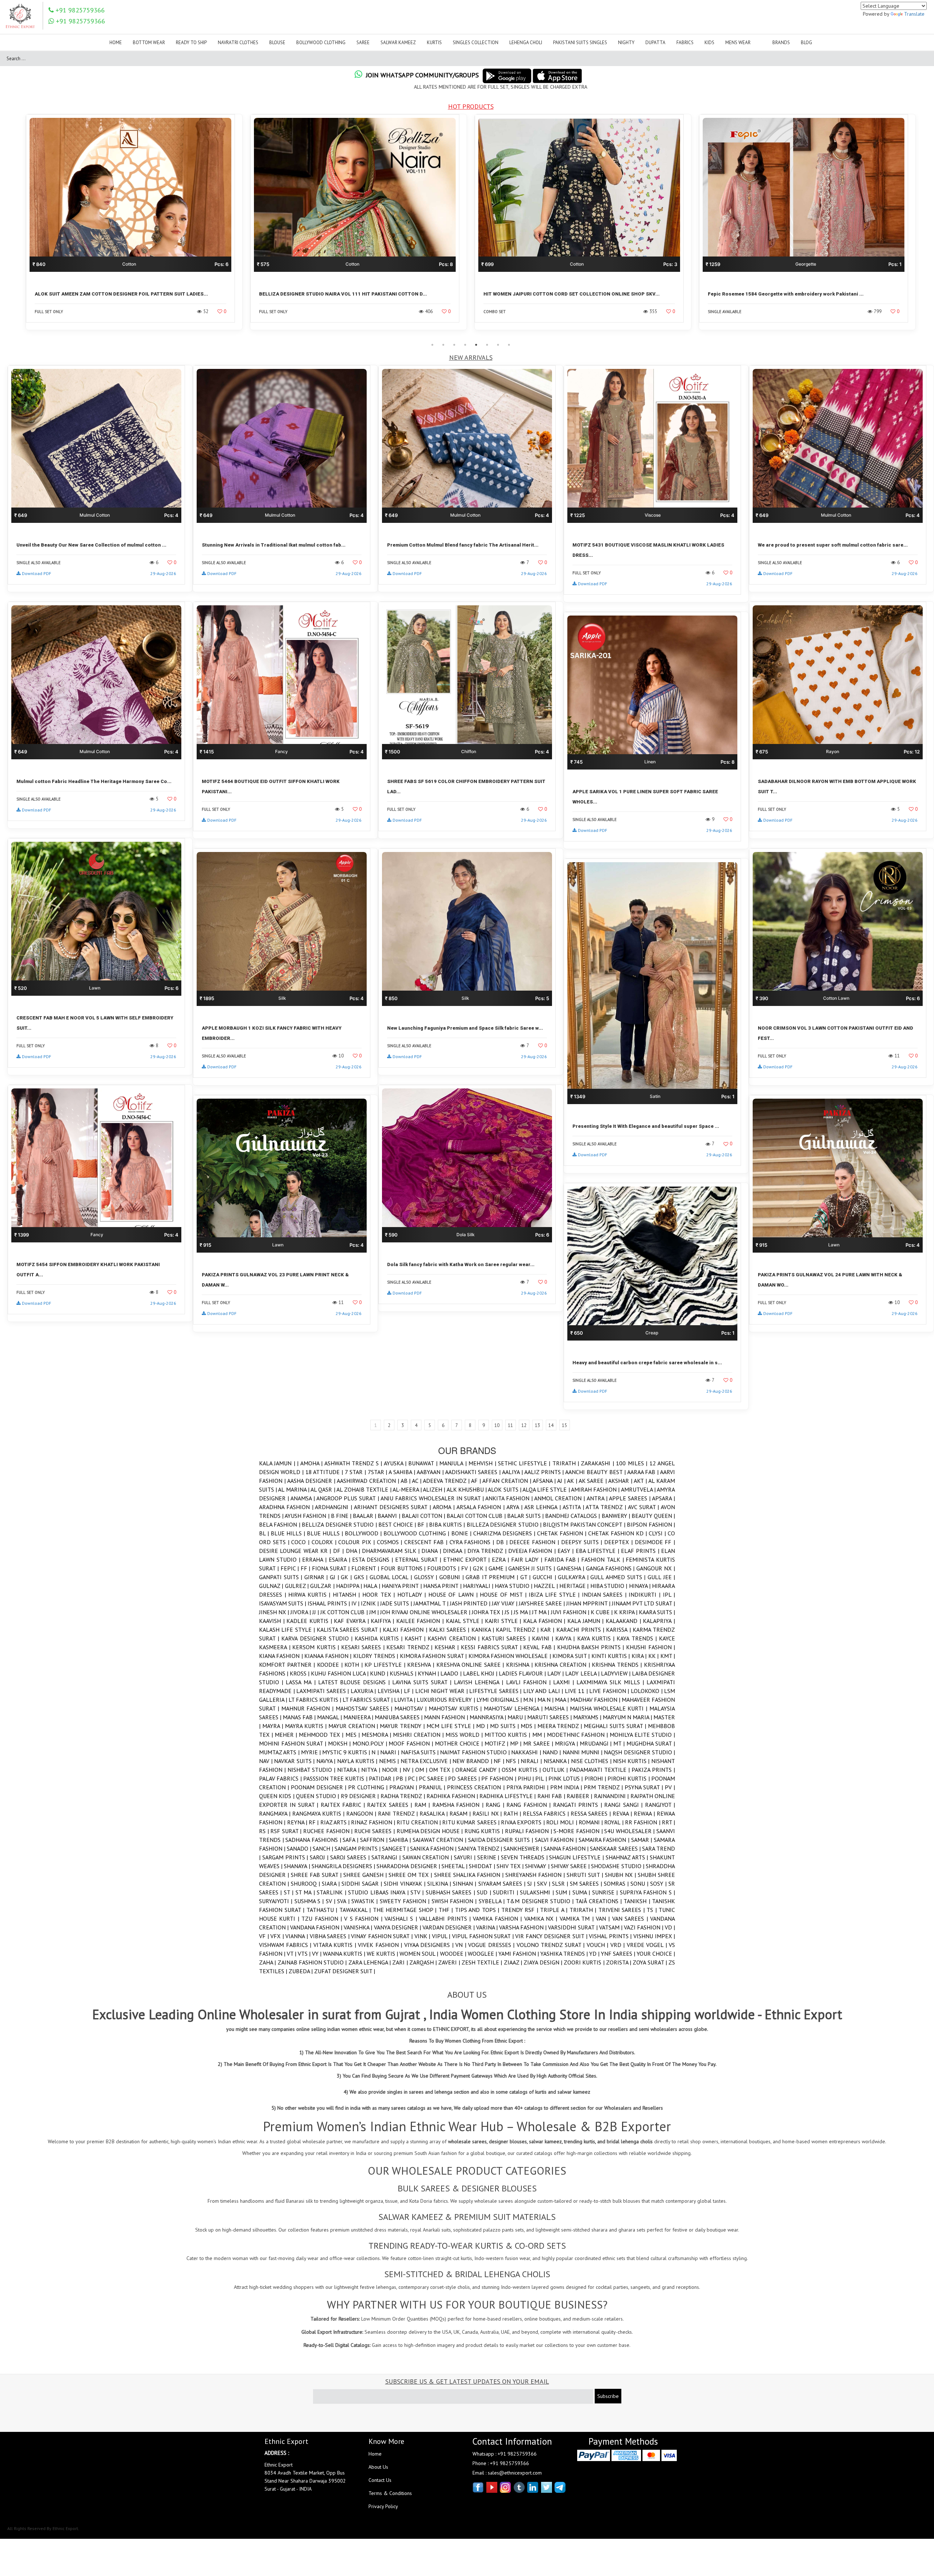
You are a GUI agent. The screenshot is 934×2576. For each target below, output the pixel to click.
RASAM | (461, 1813)
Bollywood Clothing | (417, 1533)
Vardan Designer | (449, 1927)
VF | (265, 1936)
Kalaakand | (624, 1621)
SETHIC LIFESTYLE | (525, 1463)
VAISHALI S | (402, 1918)
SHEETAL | (455, 1866)
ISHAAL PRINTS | (329, 1603)
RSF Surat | (287, 1831)
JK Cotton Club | (345, 1612)
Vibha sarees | (331, 1936)
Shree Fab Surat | (317, 1875)
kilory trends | (377, 1656)
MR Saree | (539, 1743)
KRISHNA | (520, 1665)
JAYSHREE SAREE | (543, 1603)
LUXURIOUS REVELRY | (446, 1700)
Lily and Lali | (544, 1691)
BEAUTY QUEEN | (653, 1516)
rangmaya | (276, 1813)
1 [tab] (432, 345)
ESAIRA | (341, 1559)
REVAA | (623, 1813)
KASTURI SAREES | (507, 1638)
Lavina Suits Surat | (423, 1682)
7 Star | (356, 1472)
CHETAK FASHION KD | (618, 1533)
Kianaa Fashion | (329, 1656)
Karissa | (619, 1630)
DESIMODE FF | (655, 1542)
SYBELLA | (493, 1901)
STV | (418, 1892)
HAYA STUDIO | (514, 1586)
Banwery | (617, 1516)
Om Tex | (442, 1770)
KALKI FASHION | (406, 1630)
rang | (496, 1805)
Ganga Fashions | (611, 1568)
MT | (620, 1743)
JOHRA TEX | (488, 1612)
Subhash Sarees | (451, 1892)
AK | (573, 1481)
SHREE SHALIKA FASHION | (470, 1875)
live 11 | (577, 1691)
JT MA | (541, 1612)
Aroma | (445, 1507)
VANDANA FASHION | (317, 1927)
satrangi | (387, 1857)
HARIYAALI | (479, 1586)
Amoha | (312, 1463)
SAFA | (351, 1840)
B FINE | (342, 1516)
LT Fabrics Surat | (368, 1700)
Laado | (451, 1673)
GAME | (499, 1568)
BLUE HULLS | (326, 1533)
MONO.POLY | (371, 1743)
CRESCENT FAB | (427, 1542)
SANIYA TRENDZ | (481, 1848)
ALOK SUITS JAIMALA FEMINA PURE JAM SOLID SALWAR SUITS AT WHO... (345, 294)
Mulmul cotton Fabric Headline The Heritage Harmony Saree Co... (94, 781)
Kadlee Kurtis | (310, 1621)
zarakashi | (598, 1463)
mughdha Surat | (651, 1743)
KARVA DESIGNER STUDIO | (318, 1638)
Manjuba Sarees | (399, 1717)
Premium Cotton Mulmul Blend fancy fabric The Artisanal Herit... (463, 545)
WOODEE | (454, 1954)
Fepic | (291, 1568)
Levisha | (391, 1691)
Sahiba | (401, 1840)
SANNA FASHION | (567, 1848)
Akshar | (621, 1481)
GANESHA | (571, 1568)
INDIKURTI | (646, 1594)
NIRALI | (532, 1761)
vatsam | (611, 1927)
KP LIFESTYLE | (386, 1665)
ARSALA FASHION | (481, 1507)
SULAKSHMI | (538, 1892)
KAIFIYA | (383, 1621)
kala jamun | (586, 1621)
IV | (356, 1603)
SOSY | (659, 1883)
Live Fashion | (610, 1691)
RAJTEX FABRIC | (344, 1805)
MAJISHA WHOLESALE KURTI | (610, 1708)
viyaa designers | (430, 1945)
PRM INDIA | (567, 1787)
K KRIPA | (626, 1612)
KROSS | (300, 1673)
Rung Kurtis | (485, 1831)
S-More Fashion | (579, 1831)
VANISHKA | (359, 1927)
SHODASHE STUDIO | (618, 1866)
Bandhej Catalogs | (573, 1516)
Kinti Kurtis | (611, 1656)
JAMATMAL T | (432, 1603)
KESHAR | (448, 1647)
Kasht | (416, 1638)
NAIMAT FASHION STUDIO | (476, 1752)
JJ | (316, 1612)
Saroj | (320, 1857)
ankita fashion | (510, 1498)
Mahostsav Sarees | (365, 1708)
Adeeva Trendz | (447, 1481)
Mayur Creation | (354, 1726)
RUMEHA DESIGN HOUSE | (431, 1831)
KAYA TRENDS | (638, 1638)
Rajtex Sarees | (391, 1805)
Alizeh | (435, 1489)
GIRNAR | (317, 1577)
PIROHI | (596, 1778)
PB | (402, 1778)
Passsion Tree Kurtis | (336, 1778)
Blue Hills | (289, 1533)
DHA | (354, 1551)
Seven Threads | (525, 1857)
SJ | (532, 1883)
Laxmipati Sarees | (323, 1691)
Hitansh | (348, 1594)
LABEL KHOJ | (481, 1673)
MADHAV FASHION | (596, 1700)
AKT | (641, 1481)
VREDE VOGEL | (648, 1945)
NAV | (267, 1761)
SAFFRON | (375, 1840)
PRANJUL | (433, 1787)
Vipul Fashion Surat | (484, 1936)
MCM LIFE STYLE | (451, 1726)
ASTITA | (574, 1507)
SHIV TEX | (511, 1866)
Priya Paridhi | (528, 1787)
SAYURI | (466, 1857)
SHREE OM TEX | (411, 1875)
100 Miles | (632, 1463)
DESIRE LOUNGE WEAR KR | (296, 1551)
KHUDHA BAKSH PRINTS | (592, 1647)
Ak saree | (594, 1481)
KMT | (668, 1656)
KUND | (380, 1673)
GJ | (335, 1577)
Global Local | (392, 1577)
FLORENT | (366, 1568)
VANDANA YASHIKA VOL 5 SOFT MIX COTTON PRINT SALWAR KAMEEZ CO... (572, 294)
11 (510, 1425)
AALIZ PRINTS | (545, 1472)
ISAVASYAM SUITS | (283, 1603)
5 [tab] (476, 345)
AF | (477, 1481)
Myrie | (312, 1752)
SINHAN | (465, 1883)
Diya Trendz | (488, 1551)
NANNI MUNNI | (583, 1752)
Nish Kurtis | (632, 1761)
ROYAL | (615, 1822)
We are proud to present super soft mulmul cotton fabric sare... (833, 545)
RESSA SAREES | (592, 1813)
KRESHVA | (422, 1665)
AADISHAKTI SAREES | (474, 1472)
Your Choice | (656, 1954)
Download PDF (36, 573)
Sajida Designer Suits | (501, 1840)
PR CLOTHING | (369, 1787)
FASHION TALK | (603, 1559)
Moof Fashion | (412, 1743)
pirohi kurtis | (629, 1778)
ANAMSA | (303, 1498)
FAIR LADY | (528, 1559)
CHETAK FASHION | (563, 1533)
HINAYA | (641, 1586)
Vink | (423, 1936)
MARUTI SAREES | (550, 1717)
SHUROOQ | (306, 1883)
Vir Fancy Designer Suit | (552, 1936)
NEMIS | (390, 1761)
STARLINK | (332, 1892)
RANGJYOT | (660, 1805)
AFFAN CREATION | (507, 1481)
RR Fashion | (643, 1822)
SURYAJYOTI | (277, 1901)
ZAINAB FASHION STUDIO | (313, 1962)
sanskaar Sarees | (616, 1848)
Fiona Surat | (332, 1568)
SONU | (640, 1883)
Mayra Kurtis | (307, 1726)
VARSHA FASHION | (524, 1927)
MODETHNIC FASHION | (578, 1735)
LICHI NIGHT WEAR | (442, 1691)
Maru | (517, 1717)
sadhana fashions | (314, 1840)
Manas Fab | (300, 1717)
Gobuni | (452, 1577)
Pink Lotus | (566, 1778)
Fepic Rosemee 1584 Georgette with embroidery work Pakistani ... (113, 294)
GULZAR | (323, 1586)
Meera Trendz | (561, 1726)
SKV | (545, 1883)
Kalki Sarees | (450, 1630)
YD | (595, 1954)
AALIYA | (513, 1472)
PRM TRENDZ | (604, 1787)
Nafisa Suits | (421, 1752)
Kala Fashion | (545, 1621)
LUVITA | (405, 1700)
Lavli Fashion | (530, 1682)
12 (524, 1425)
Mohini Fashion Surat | (294, 1743)
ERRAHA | (315, 1559)
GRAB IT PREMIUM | (493, 1577)
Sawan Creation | (428, 1857)
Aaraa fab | (644, 1472)
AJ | (562, 1481)
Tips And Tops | (478, 1910)
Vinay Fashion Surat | (383, 1936)
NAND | (553, 1752)
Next (925, 227)
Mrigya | (567, 1743)
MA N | (546, 1700)
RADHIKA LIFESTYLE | (508, 1796)
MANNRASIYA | (489, 1717)
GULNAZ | (272, 1586)
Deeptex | (620, 1542)
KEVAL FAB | (540, 1647)
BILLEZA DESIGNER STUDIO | (505, 1524)
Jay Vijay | (505, 1603)
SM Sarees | (587, 1883)
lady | (556, 1673)
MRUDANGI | (597, 1743)
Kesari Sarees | (364, 1647)
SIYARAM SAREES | (503, 1883)
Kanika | (484, 1630)
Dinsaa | (455, 1551)
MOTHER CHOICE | (460, 1743)
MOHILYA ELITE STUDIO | (642, 1735)
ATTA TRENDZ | (607, 1507)
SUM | (564, 1892)
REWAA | (645, 1813)
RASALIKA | (435, 1813)
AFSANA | (545, 1481)
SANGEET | (396, 1848)
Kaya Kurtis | (597, 1638)
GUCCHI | (545, 1577)
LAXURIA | (364, 1691)
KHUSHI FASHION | (651, 1647)
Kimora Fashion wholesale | (511, 1656)
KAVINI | (544, 1638)
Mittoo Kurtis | (508, 1735)
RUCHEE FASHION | (329, 1831)
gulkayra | (574, 1577)
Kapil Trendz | (518, 1630)
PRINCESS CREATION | (476, 1787)
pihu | (527, 1778)
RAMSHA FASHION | (459, 1805)
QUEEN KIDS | (277, 1796)
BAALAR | (365, 1516)
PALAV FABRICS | (281, 1778)
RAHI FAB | (552, 1796)
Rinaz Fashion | (374, 1822)
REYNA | (298, 1822)
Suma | (582, 1892)
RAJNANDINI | (612, 1796)
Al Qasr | (323, 1489)
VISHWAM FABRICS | (286, 1945)
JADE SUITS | (397, 1603)
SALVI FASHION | (557, 1840)
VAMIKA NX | (542, 1918)
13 (537, 1425)
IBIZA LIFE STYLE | (555, 1594)
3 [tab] (454, 345)
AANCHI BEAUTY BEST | (596, 1472)
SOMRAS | (617, 1883)
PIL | (542, 1778)
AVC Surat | (644, 1507)
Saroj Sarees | (351, 1857)
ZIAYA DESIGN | (544, 1962)
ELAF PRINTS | (641, 1551)
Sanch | (324, 1848)
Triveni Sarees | (623, 1910)
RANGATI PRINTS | (579, 1805)
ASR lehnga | (543, 1507)
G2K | (481, 1568)
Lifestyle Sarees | (496, 1691)
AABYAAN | (431, 1472)
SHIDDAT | (483, 1866)
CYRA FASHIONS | (473, 1542)
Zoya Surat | (651, 1962)
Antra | (598, 1498)
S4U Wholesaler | (630, 1831)
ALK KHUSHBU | (467, 1489)
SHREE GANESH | (366, 1875)
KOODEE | (331, 1665)
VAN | (604, 1918)
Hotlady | (413, 1594)
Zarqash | (424, 1962)
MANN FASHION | (447, 1717)
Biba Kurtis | (448, 1524)
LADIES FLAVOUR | (523, 1673)
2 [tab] (443, 345)
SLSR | (561, 1883)
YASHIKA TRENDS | (565, 1954)
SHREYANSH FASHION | (536, 1875)
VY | (317, 1954)
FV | (467, 1568)
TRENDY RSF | (521, 1910)
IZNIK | (370, 1603)
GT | (526, 1577)
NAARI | (391, 1752)
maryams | (588, 1717)
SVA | (344, 1901)
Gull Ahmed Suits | (619, 1577)
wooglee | (483, 1954)
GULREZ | (298, 1586)
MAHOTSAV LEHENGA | (514, 1708)
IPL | (669, 1594)
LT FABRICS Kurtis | (316, 1700)
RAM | (423, 1805)
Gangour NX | (656, 1568)
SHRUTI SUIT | (586, 1875)
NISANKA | (557, 1761)
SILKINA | (440, 1883)
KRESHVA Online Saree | (471, 1665)
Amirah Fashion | (596, 1489)
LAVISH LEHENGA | (480, 1682)
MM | (540, 1735)
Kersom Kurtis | (317, 1647)
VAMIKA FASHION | (498, 1918)
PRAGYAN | (404, 1787)
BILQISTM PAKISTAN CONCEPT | (585, 1524)
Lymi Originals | (500, 1700)
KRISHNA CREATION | (563, 1665)
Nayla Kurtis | (358, 1761)
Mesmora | (377, 1735)
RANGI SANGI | (624, 1805)
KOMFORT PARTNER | (288, 1665)
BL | (265, 1533)
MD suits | (505, 1726)
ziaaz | (514, 1962)
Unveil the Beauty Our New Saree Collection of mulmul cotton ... (91, 545)
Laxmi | (565, 1682)
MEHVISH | (483, 1463)
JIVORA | (301, 1612)
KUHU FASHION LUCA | (340, 1673)
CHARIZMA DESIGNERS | (505, 1533)
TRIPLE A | (555, 1910)
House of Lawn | (454, 1594)
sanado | (300, 1848)
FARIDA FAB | (563, 1559)
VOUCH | (599, 1945)
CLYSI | (658, 1533)
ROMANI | (592, 1822)
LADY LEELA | (583, 1673)
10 (497, 1425)
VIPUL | (442, 1936)
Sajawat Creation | (440, 1840)
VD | (670, 1927)
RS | (265, 1831)
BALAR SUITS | (526, 1516)
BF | (423, 1524)
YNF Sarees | (619, 1954)
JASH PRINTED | (471, 1603)
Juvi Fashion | (571, 1612)
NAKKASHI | (527, 1752)
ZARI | (401, 1962)
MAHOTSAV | (412, 1708)
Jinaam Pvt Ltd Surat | (643, 1603)
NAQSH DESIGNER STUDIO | (639, 1752)
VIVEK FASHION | (381, 1945)
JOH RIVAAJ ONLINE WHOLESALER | (426, 1612)
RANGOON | (362, 1813)
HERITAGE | (575, 1586)
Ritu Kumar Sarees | (472, 1822)
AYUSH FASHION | (308, 1516)
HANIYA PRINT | (402, 1586)
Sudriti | (506, 1892)
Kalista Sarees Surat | (350, 1630)
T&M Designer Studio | (541, 1901)
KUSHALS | (404, 1673)
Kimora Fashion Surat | (434, 1656)
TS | (653, 1910)
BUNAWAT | (424, 1463)
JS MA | (523, 1612)
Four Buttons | (404, 1568)
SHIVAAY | (538, 1866)
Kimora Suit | (572, 1656)
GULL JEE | (661, 1577)
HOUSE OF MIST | (504, 1594)
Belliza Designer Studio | (340, 1524)
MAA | (563, 1700)
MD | (483, 1726)
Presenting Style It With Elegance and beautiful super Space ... (646, 1126)
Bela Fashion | (280, 1524)
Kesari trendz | (410, 1647)
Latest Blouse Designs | (355, 1682)
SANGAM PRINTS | (358, 1848)
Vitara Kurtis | (336, 1945)
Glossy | (427, 1577)
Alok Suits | (505, 1489)
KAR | (548, 1630)
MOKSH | (340, 1743)
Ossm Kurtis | (522, 1770)
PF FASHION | (499, 1778)
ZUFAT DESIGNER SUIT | (345, 1971)
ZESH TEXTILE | (483, 1962)
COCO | (301, 1542)
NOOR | (392, 1770)
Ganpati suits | (282, 1577)
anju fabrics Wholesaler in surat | (433, 1498)
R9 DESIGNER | (361, 1796)
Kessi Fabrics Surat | (492, 1647)
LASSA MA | (302, 1682)
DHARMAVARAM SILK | (392, 1551)
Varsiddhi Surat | (573, 1927)
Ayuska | (396, 1463)
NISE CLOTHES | (592, 1761)
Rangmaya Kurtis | (319, 1813)
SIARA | (332, 1883)
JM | (375, 1612)
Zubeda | (301, 1971)
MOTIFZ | (497, 1743)
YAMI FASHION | (519, 1954)
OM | (422, 1770)
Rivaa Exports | (524, 1822)
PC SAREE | (433, 1778)
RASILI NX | (488, 1813)
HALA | (373, 1586)
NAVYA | (327, 1761)
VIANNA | (297, 1936)
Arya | (515, 1507)
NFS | (513, 1761)
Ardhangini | (334, 1507)
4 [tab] (465, 345)
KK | (654, 1656)
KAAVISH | (273, 1621)
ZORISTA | (620, 1962)
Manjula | (454, 1463)
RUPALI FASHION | (529, 1831)
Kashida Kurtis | (380, 1638)
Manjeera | (359, 1717)
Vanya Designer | (398, 1927)
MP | (517, 1743)
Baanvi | (389, 1516)
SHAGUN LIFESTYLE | (577, 1857)
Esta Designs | (373, 1559)
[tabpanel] (134, 227)
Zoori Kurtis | (585, 1962)
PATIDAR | (383, 1778)
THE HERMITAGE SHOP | (406, 1910)
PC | (414, 1778)
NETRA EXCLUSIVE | (427, 1761)
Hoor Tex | (380, 1594)
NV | (409, 1770)
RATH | (513, 1813)
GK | (347, 1577)
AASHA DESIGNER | (312, 1481)
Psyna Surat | (645, 1787)
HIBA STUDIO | (610, 1586)
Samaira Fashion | (605, 1840)
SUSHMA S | (310, 1901)
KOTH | (354, 1665)
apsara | (663, 1498)
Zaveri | (450, 1962)
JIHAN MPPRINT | (589, 1603)
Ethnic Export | (468, 1559)
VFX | (278, 1936)
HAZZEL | (547, 1586)
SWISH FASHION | (455, 1901)
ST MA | (306, 1892)
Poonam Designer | (319, 1787)
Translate (914, 14)
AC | (417, 1481)
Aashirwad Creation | (369, 1481)
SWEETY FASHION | (406, 1901)
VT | (292, 1954)
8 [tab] (509, 345)
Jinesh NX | (275, 1612)
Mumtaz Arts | (280, 1752)
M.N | (530, 1700)
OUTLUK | (556, 1770)
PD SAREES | (465, 1778)
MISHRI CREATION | (419, 1735)
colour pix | (357, 1542)
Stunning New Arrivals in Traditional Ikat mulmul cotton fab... (274, 545)
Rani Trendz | (399, 1813)
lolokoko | (647, 1691)
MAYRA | (274, 1726)
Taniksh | (638, 1901)
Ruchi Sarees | (375, 1831)
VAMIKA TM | (578, 1918)
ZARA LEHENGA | (370, 1962)
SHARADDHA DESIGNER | (409, 1866)
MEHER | (287, 1735)
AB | (406, 1481)
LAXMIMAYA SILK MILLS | (611, 1682)
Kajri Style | (504, 1621)
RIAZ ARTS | (336, 1822)
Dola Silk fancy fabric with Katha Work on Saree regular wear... (461, 1264)
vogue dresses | (492, 1945)
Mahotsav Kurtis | (456, 1708)
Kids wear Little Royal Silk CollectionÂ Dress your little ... (775, 294)
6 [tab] (487, 345)
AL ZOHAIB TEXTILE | (364, 1489)
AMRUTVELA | (639, 1489)
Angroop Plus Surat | (348, 1498)
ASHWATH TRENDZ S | (354, 1463)
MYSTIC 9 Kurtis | (347, 1752)
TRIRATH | (567, 1463)
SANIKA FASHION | (434, 1848)
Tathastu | (323, 1910)
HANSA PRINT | (443, 1586)
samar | (642, 1840)
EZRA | (501, 1559)
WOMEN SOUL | (420, 1954)
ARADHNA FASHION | (287, 1507)
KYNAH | (429, 1673)
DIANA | (432, 1551)
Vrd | (619, 1945)
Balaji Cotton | (424, 1516)
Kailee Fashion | (421, 1621)
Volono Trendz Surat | (552, 1945)
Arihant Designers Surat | (393, 1507)
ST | (290, 1892)
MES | (354, 1735)
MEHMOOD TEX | (322, 1735)
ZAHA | (268, 1962)
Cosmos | (391, 1542)
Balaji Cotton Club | (477, 1516)
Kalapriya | (659, 1621)
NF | (500, 1761)
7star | (378, 1472)
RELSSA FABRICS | (547, 1813)
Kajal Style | (465, 1621)
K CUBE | (602, 1612)
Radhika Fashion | (453, 1796)
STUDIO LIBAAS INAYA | (379, 1892)
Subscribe (608, 2396)
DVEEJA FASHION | (533, 1551)
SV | (332, 1901)
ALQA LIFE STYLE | (547, 1489)
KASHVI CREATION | (455, 1638)
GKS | (362, 1577)
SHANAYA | (298, 1866)
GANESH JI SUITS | (532, 1568)
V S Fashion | (364, 1918)
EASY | (567, 1551)
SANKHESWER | (524, 1848)
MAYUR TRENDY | (403, 1726)
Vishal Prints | (611, 1936)
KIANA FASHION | (282, 1656)
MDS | (529, 1726)
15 (564, 1425)
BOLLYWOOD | (364, 1533)
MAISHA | (557, 1708)
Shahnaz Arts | (628, 1857)
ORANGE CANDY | (478, 1770)
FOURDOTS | (444, 1568)
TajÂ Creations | (599, 1901)
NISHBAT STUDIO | (312, 1770)
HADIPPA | (350, 1586)
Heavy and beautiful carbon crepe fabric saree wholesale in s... (647, 1363)
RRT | (668, 1822)
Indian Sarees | (605, 1594)
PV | (670, 1787)
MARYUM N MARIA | (628, 1717)
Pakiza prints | (653, 1770)
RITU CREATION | (419, 1822)
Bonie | (462, 1533)
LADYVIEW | (616, 1673)
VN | (462, 1945)
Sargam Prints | (286, 1857)
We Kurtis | (383, 1954)
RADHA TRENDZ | (404, 1796)
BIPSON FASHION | (651, 1524)
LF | (410, 1691)
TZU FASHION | (323, 1918)
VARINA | (488, 1927)
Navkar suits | (295, 1761)
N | (376, 1752)
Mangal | (330, 1717)
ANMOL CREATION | (560, 1498)
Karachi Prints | (581, 1630)
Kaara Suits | (657, 1612)
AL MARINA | (294, 1489)
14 (551, 1425)
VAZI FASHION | (644, 1927)
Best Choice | (398, 1524)
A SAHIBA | (403, 1472)
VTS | (305, 1954)
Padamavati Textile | (601, 1770)
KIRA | (640, 1656)
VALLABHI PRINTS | (446, 1918)
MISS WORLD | (465, 1735)
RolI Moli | (562, 1822)
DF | (339, 1551)
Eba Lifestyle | (598, 1551)
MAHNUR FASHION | (308, 1708)
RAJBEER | (580, 1796)
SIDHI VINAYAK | (406, 1883)
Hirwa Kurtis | (310, 1594)
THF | (447, 1910)
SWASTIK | (366, 1901)
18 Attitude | (325, 1472)
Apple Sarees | (630, 1498)
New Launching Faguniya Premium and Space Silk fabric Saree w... (465, 1028)
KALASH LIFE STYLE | (288, 1630)
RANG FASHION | (530, 1805)
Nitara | (349, 1770)
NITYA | (371, 1770)
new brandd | (473, 1761)
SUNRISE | (606, 1892)
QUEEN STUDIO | (318, 1796)
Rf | (314, 1822)
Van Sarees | (631, 1918)
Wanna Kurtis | (345, 1954)
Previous (16, 227)
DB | (503, 1542)
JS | (509, 1612)
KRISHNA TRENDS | (618, 1665)
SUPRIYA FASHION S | (647, 1892)
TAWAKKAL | (356, 1910)
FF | (306, 1568)
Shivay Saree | (571, 1866)
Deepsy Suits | (583, 1542)
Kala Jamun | (278, 1463)
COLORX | (325, 1542)
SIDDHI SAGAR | (363, 1883)
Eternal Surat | (419, 1559)
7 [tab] (498, 345)
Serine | (489, 1857)
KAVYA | (566, 1638)
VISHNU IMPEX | (654, 1936)
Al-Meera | (408, 1489)
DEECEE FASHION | (535, 1542)
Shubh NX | (621, 1875)
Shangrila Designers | (344, 1866)
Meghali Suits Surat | (616, 1726)
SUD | (485, 1892)
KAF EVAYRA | (352, 1621)
